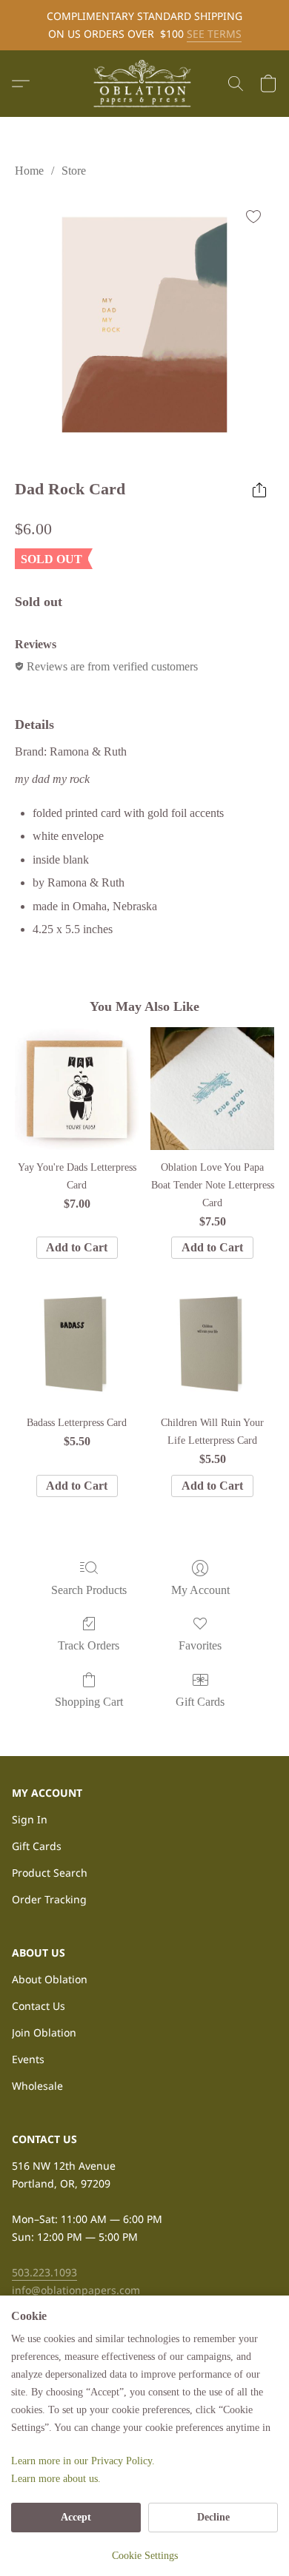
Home (29, 171)
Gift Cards (200, 1702)
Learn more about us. (56, 2479)
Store (74, 171)
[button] (144, 84)
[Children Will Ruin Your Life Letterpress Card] (212, 1344)
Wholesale (37, 2086)
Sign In (30, 1819)
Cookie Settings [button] (145, 2556)
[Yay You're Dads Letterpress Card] (77, 1089)
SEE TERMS (214, 34)
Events (28, 2059)
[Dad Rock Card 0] (144, 325)
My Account (200, 1590)
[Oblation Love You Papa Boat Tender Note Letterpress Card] (212, 1089)
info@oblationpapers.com (76, 2290)
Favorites (200, 1645)
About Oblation (50, 1979)
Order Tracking (49, 1899)
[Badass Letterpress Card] (77, 1344)
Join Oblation (44, 2032)
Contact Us (39, 2006)
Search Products (89, 1590)
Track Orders (89, 1645)
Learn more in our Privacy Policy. (83, 2461)
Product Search (50, 1873)
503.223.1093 (44, 2272)
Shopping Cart (89, 1702)
